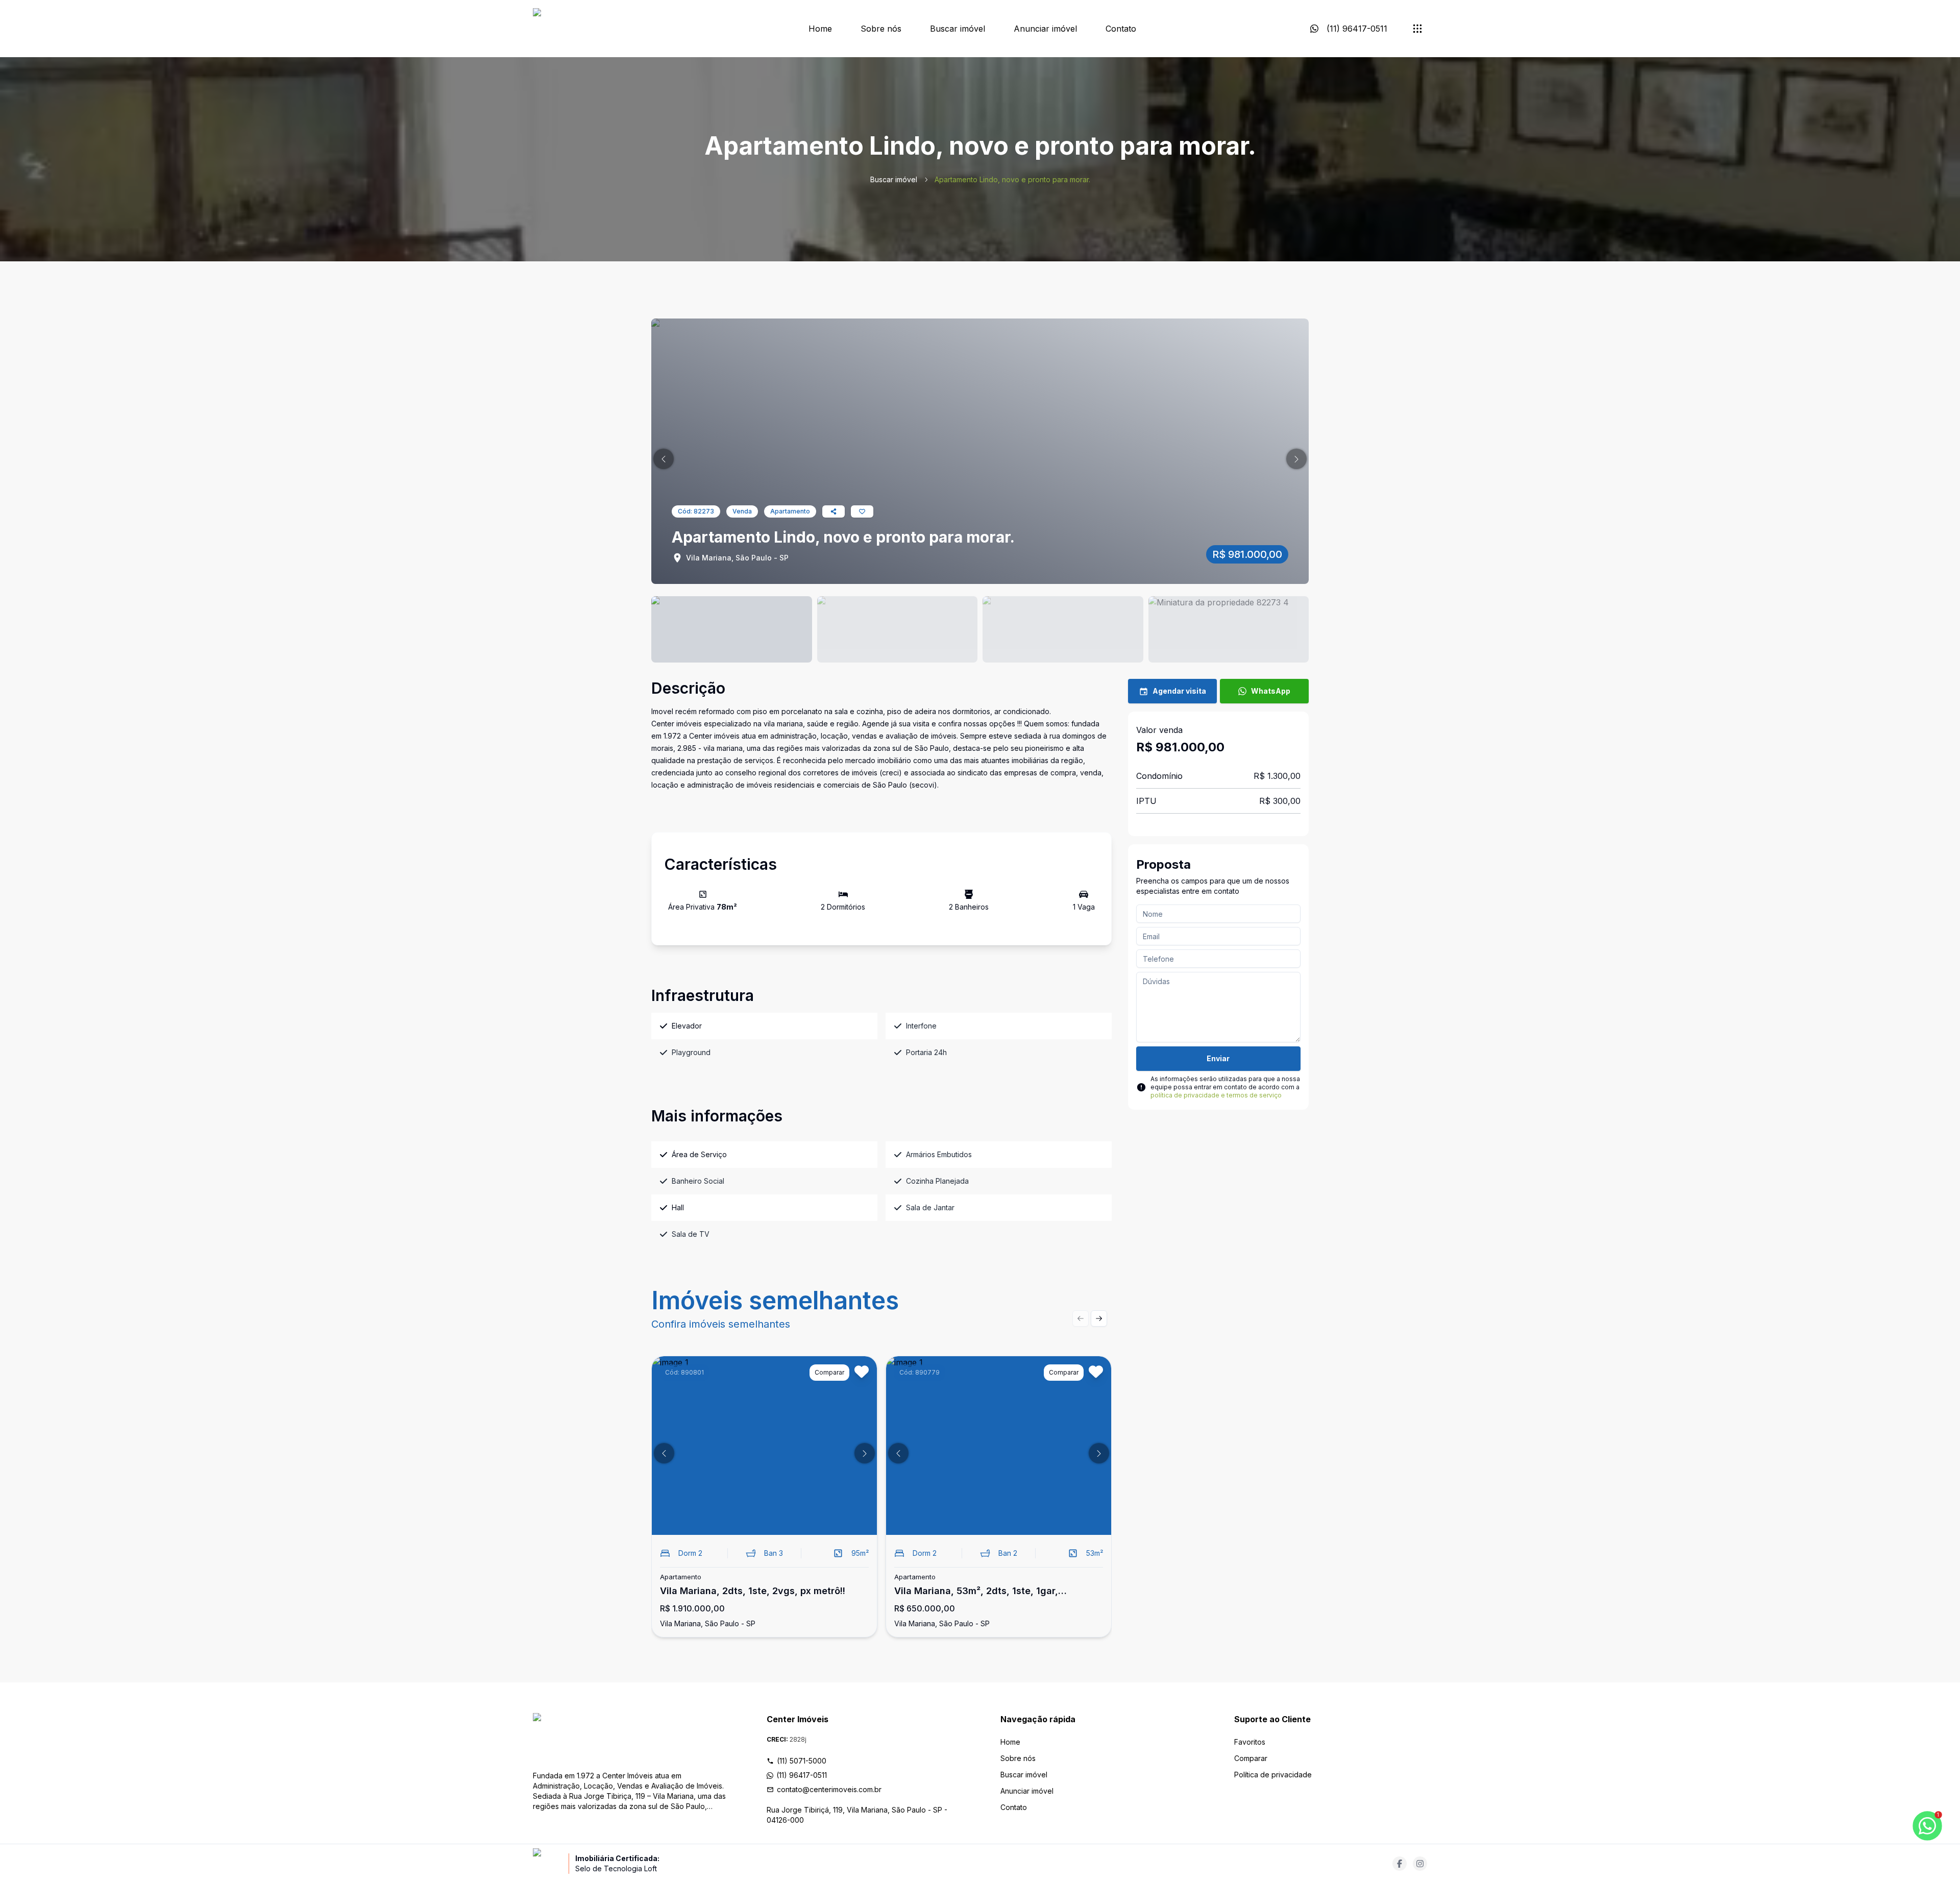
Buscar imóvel (958, 29)
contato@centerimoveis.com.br (829, 1789)
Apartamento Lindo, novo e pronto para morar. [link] (1012, 179)
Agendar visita (1179, 691)
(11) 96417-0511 (802, 1775)
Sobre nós (881, 29)
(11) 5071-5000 (802, 1761)
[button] (664, 459)
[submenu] (1417, 29)
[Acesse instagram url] (1420, 1864)
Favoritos (1250, 1742)
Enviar (1218, 1058)
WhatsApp (1271, 691)
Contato (1121, 29)
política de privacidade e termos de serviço (1216, 1095)
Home (820, 29)
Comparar (1251, 1758)
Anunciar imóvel (1045, 29)
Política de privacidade (1273, 1775)
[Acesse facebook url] (1400, 1864)
